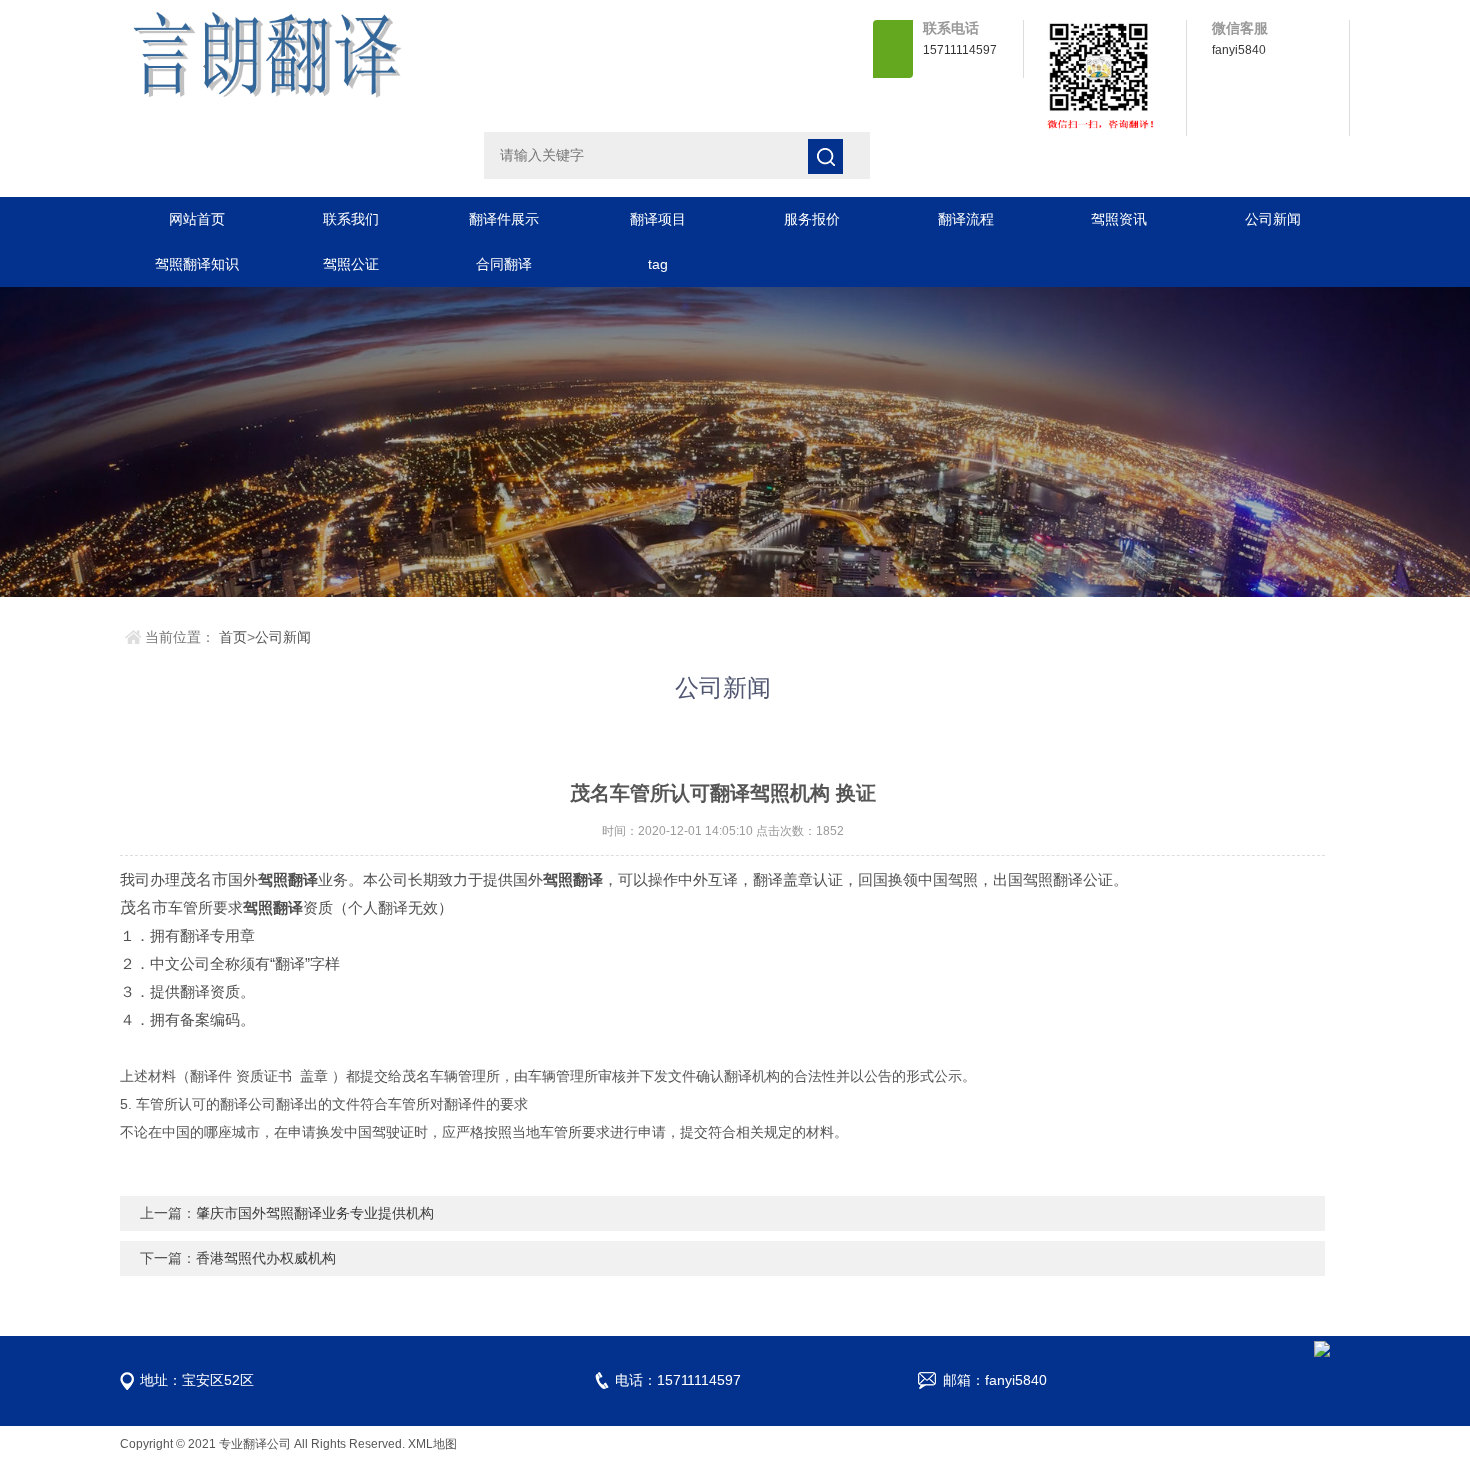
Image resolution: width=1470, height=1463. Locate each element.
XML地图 (432, 1444)
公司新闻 (1273, 219)
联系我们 (351, 219)
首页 (233, 637)
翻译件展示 (504, 219)
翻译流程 (966, 219)
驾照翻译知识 (197, 264)
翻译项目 (658, 219)
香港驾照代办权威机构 (266, 1258)
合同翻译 (504, 264)
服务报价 (812, 219)
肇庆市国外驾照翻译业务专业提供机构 (315, 1213)
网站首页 (197, 219)
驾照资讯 (1119, 219)
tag (658, 264)
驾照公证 (351, 264)
